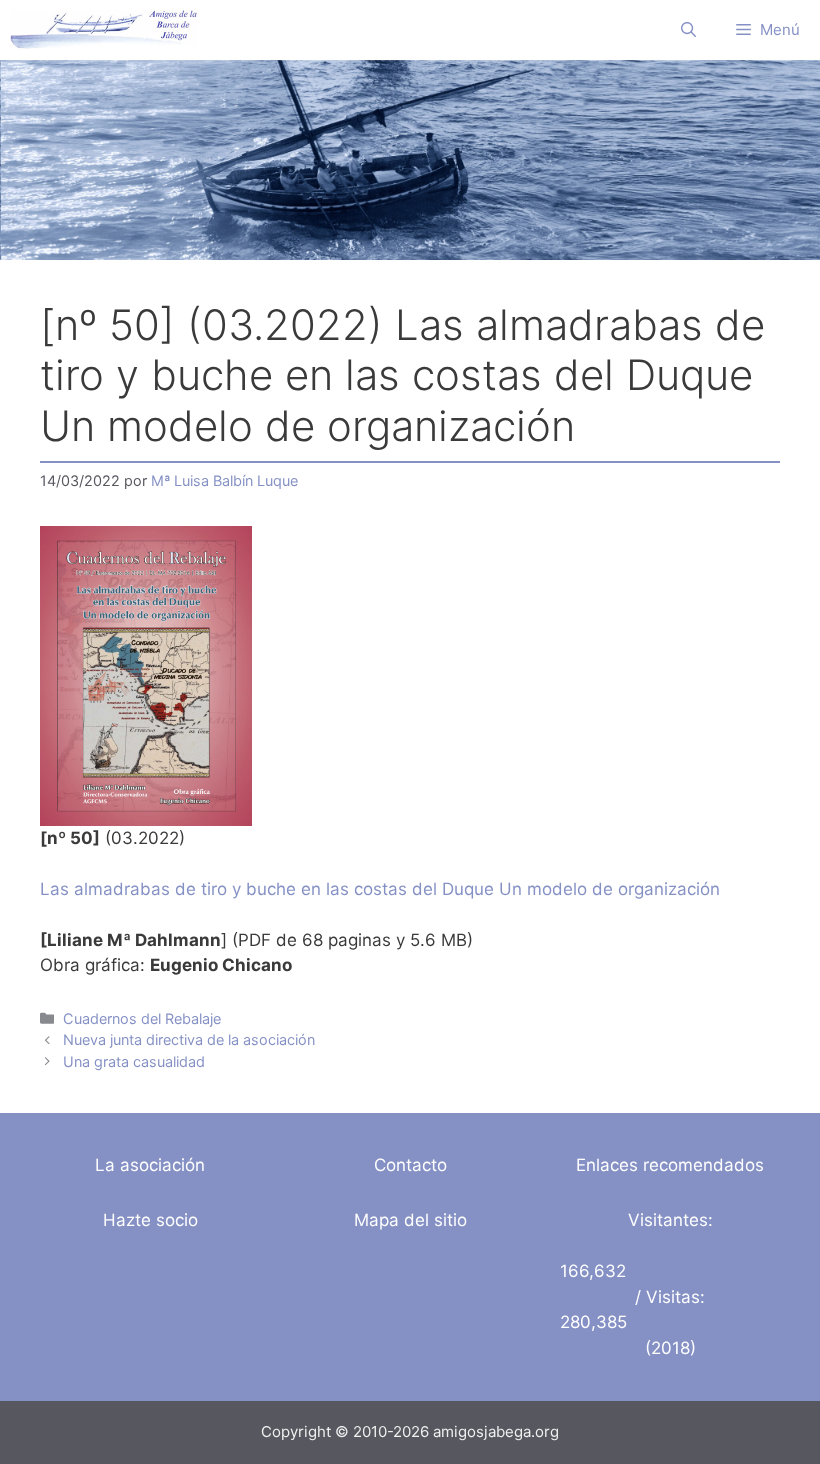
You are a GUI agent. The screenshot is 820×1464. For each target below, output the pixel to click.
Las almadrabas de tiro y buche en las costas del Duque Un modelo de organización (380, 889)
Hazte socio (150, 1220)
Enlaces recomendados (670, 1165)
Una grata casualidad (134, 1061)
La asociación (150, 1165)
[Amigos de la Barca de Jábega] (103, 30)
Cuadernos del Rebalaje (142, 1018)
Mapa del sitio (410, 1220)
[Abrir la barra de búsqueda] (688, 30)
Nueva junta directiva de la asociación (189, 1039)
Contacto (410, 1165)
